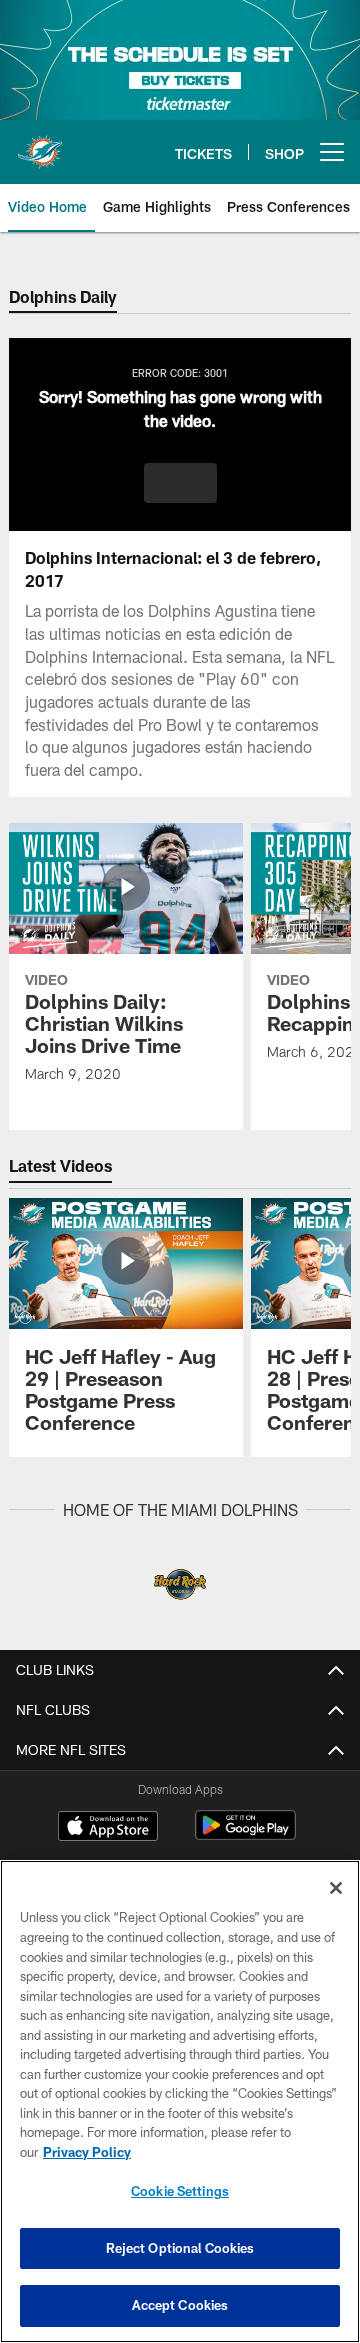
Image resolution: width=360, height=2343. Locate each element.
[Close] (336, 1888)
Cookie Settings (180, 2191)
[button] (180, 483)
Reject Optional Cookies (180, 2248)
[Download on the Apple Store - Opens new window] (108, 1828)
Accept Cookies (180, 2305)
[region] (180, 2101)
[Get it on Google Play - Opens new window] (245, 1835)
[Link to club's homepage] (40, 144)
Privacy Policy (87, 2152)
